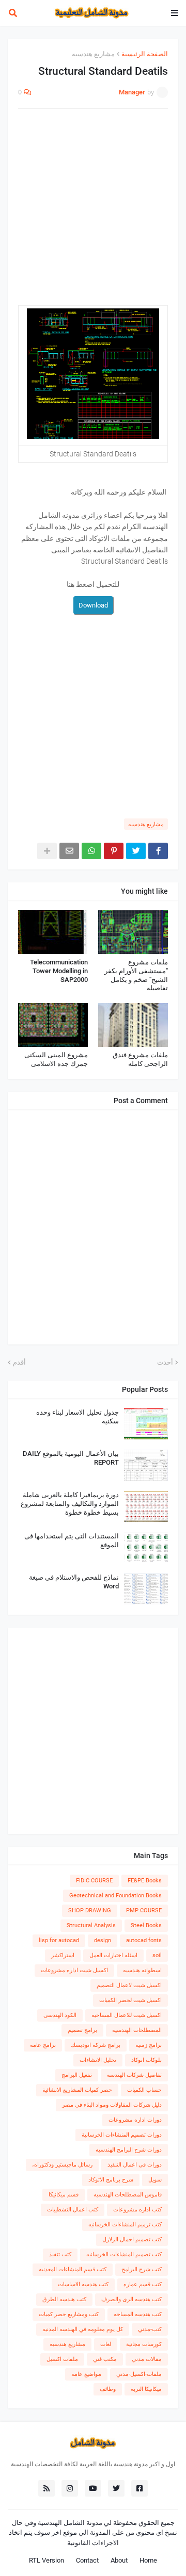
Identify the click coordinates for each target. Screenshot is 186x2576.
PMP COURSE (144, 1910)
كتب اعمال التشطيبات (73, 2210)
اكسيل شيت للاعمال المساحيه (127, 2015)
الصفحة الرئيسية (145, 54)
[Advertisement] (93, 212)
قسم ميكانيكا (64, 2195)
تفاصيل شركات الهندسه (134, 2075)
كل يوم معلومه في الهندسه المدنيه (83, 2329)
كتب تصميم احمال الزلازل (132, 2239)
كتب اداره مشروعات (137, 2210)
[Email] (69, 851)
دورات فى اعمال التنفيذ (135, 2165)
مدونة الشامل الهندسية (70, 2523)
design (103, 1940)
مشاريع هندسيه (93, 54)
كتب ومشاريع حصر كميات (69, 2314)
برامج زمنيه (149, 2045)
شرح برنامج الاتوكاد (111, 2180)
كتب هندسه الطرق (64, 2299)
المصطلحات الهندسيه (137, 2030)
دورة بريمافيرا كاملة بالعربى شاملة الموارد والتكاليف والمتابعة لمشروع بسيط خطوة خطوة (70, 1504)
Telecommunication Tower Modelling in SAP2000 (59, 971)
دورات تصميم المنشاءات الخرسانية (122, 2135)
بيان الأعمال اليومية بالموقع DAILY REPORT (71, 1458)
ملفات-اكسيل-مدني (139, 2374)
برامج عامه (43, 2045)
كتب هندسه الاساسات (83, 2284)
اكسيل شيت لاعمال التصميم (129, 1985)
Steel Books (146, 1925)
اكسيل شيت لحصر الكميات (130, 2000)
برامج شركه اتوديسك (96, 2045)
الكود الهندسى (60, 2015)
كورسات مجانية (144, 2344)
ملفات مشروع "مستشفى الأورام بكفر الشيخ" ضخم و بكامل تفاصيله (136, 975)
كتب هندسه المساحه (138, 2314)
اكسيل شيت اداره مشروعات (74, 1970)
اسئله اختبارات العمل (113, 1955)
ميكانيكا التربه (146, 2389)
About (119, 2560)
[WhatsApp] (91, 851)
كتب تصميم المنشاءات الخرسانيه (124, 2254)
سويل (155, 2180)
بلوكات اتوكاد (146, 2060)
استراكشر (63, 1955)
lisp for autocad (59, 1940)
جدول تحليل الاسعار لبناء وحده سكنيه (78, 1417)
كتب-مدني (150, 2329)
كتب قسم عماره (143, 2284)
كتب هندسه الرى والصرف (131, 2299)
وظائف (108, 2389)
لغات (106, 2344)
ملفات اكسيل (62, 2359)
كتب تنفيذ (60, 2254)
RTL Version (47, 2560)
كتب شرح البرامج (142, 2269)
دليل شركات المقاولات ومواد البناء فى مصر (112, 2105)
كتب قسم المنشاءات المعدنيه (73, 2269)
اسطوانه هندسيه (142, 1970)
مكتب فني (105, 2359)
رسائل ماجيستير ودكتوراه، (62, 2165)
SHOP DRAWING (90, 1910)
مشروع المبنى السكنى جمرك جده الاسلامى (56, 1059)
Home (148, 2560)
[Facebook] (158, 851)
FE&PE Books (145, 1881)
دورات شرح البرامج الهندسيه (129, 2150)
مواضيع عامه (86, 2374)
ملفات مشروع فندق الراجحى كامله (140, 1059)
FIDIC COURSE (94, 1881)
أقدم (19, 1362)
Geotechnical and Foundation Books (115, 1896)
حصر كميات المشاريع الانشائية (77, 2090)
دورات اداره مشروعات (135, 2120)
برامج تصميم (82, 2030)
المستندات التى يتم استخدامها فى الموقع (72, 1540)
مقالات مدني (147, 2359)
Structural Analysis (91, 1925)
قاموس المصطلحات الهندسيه (128, 2195)
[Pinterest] (114, 851)
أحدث (165, 1362)
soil (157, 1955)
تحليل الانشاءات (98, 2060)
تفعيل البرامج (77, 2075)
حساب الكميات (144, 2090)
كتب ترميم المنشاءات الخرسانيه (125, 2225)
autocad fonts (144, 1940)
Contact (87, 2560)
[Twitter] (136, 851)
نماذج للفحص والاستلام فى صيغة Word (74, 1582)
